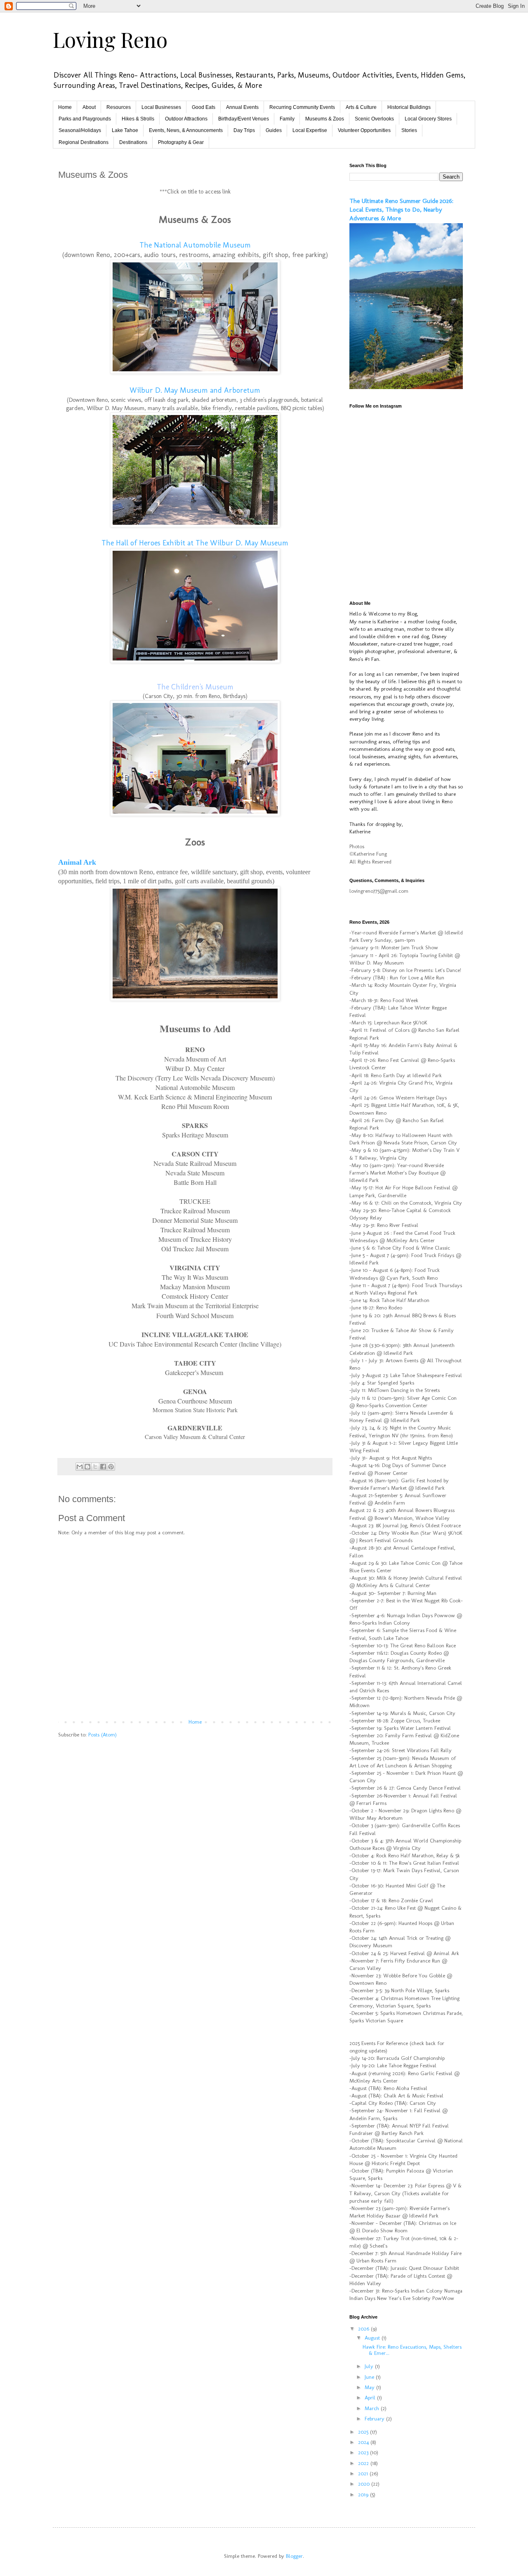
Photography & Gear (181, 142)
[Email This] (80, 1467)
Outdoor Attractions (186, 119)
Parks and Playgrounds (85, 119)
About (89, 107)
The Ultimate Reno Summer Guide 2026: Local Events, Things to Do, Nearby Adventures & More (401, 210)
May (370, 2387)
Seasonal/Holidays (80, 130)
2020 (365, 2484)
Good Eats (204, 107)
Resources (119, 107)
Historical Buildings (409, 107)
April (371, 2398)
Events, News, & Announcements (186, 130)
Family (287, 119)
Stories (409, 130)
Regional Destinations (84, 142)
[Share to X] (95, 1467)
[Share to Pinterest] (111, 1467)
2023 (364, 2452)
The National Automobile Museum (195, 245)
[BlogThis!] (87, 1467)
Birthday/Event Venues (244, 119)
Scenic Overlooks (374, 119)
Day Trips (244, 130)
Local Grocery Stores (428, 119)
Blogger (294, 2556)
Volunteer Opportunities (364, 130)
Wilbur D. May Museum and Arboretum (195, 390)
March (373, 2408)
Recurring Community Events (302, 107)
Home (65, 107)
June (370, 2377)
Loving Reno (110, 39)
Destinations (133, 142)
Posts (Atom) (103, 1735)
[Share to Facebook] (103, 1467)
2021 (364, 2473)
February (375, 2419)
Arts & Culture (361, 107)
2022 (364, 2463)
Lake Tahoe (125, 130)
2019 (364, 2495)
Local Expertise (310, 130)
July (370, 2366)
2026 (364, 2329)
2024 (364, 2442)
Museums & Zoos (325, 119)
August (373, 2338)
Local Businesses (161, 107)
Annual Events (242, 107)
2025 (364, 2432)
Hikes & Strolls (138, 119)
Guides (274, 130)
